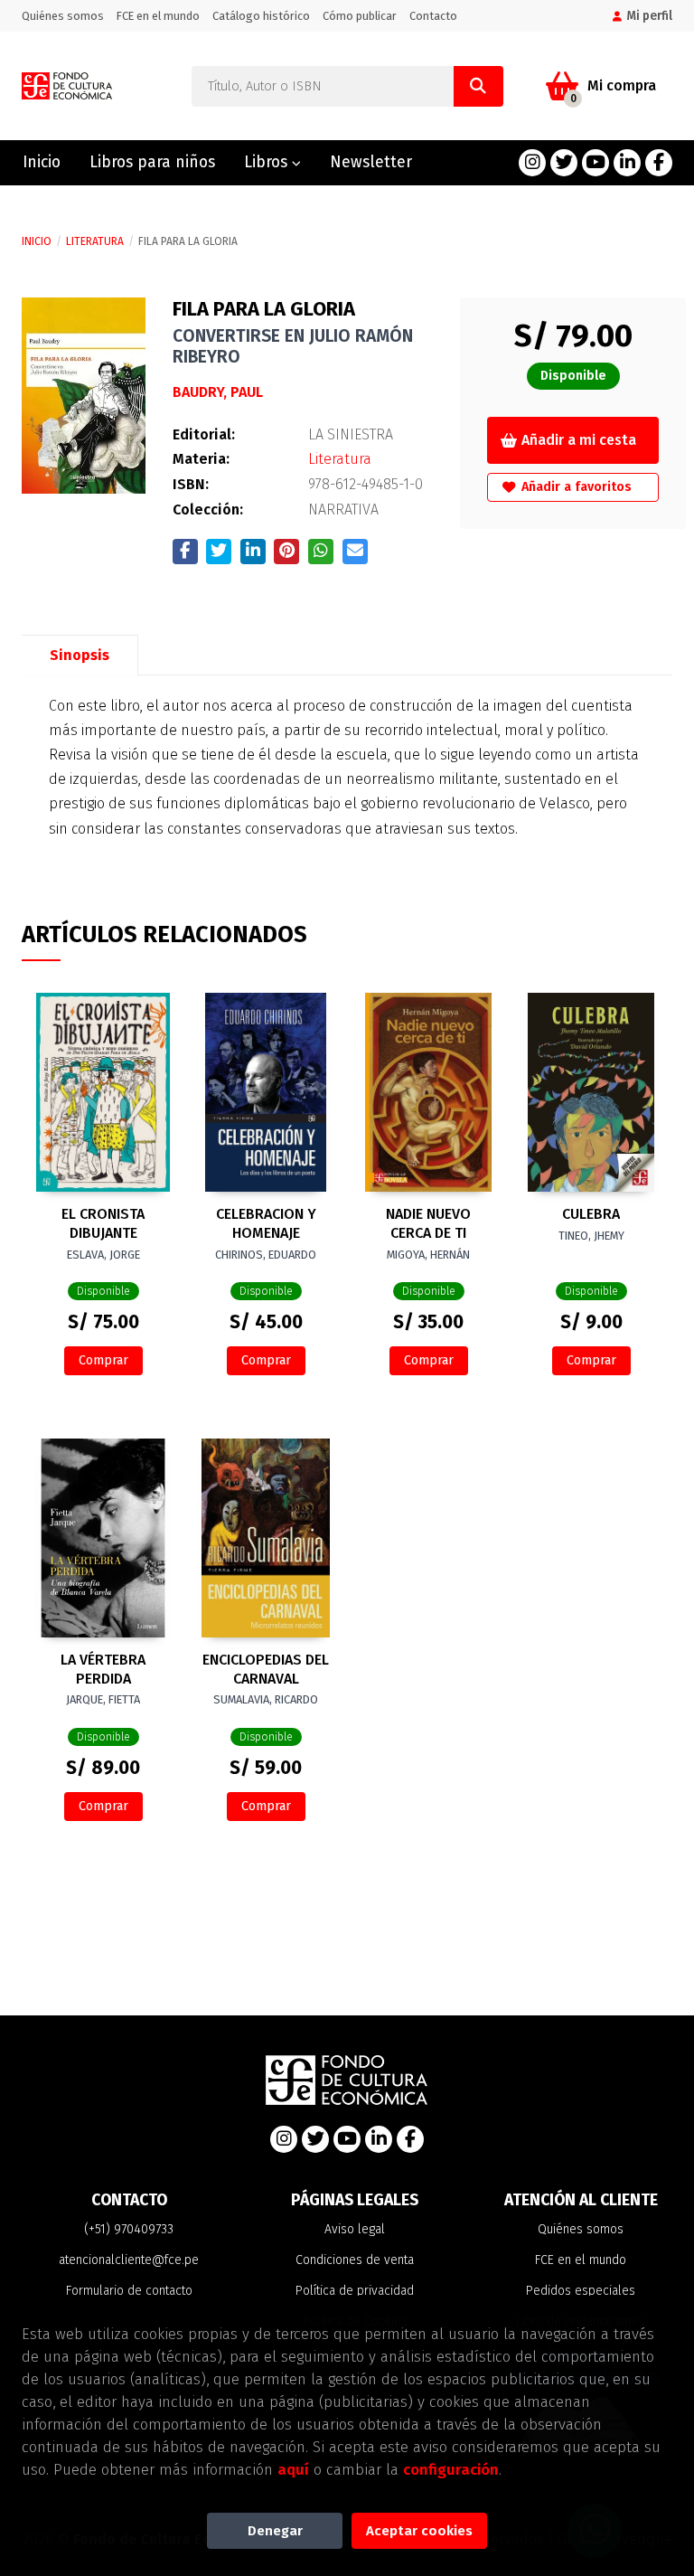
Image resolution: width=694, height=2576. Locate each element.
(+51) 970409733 (129, 2229)
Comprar (103, 1360)
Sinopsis (80, 655)
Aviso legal (355, 2229)
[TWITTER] (564, 163)
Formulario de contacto (129, 2291)
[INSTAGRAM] (532, 163)
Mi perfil (649, 16)
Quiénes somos (63, 16)
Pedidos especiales (581, 2291)
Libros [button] (268, 162)
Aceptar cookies (419, 2531)
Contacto (433, 16)
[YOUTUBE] (596, 163)
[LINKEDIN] (627, 163)
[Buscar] (478, 86)
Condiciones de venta (355, 2260)
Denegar (275, 2531)
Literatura (95, 241)
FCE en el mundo (158, 16)
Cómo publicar (360, 16)
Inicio (37, 241)
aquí (293, 2469)
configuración (451, 2469)
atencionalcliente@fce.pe (129, 2260)
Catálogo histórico (261, 16)
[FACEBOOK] (659, 163)
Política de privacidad (355, 2291)
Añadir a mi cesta (579, 440)
